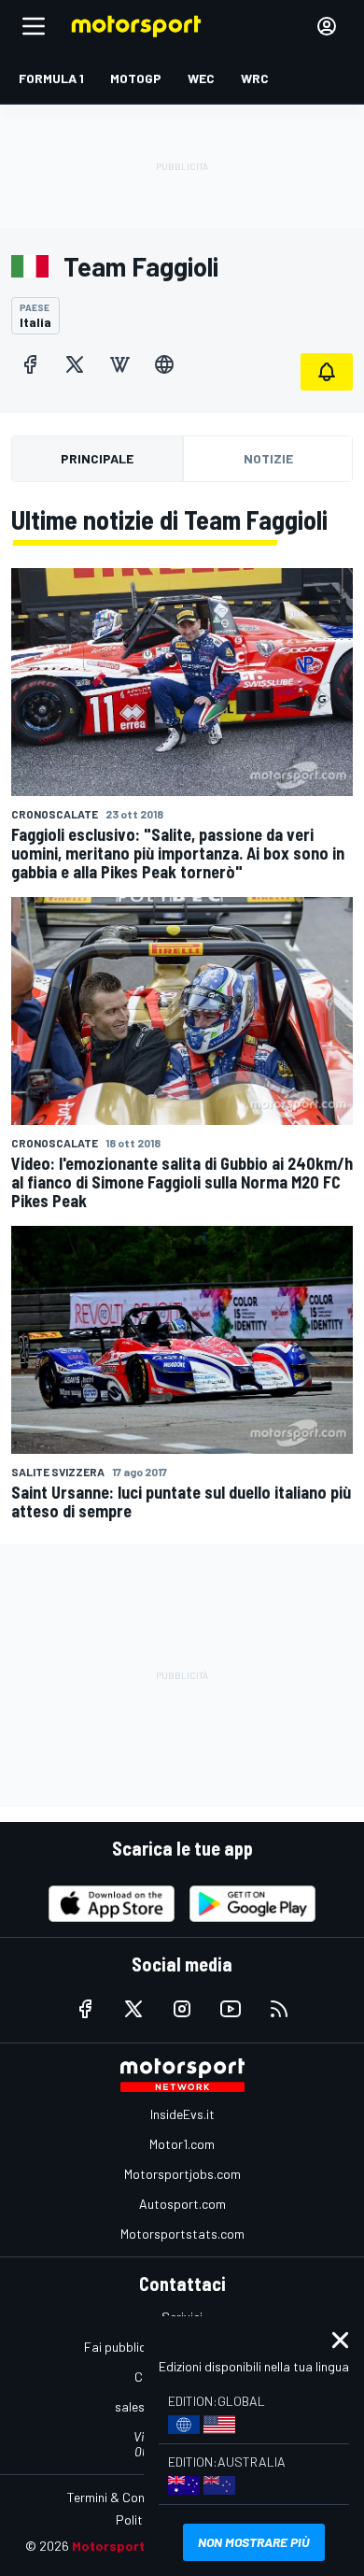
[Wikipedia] (119, 364)
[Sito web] (164, 364)
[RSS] (279, 2009)
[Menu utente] (327, 26)
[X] (75, 364)
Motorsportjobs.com (182, 2174)
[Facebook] (30, 364)
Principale (97, 458)
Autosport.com (182, 2204)
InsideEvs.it (182, 2114)
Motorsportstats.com (182, 2234)
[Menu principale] (34, 26)
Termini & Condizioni (124, 2497)
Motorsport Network (137, 2546)
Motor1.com (182, 2144)
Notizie (268, 458)
